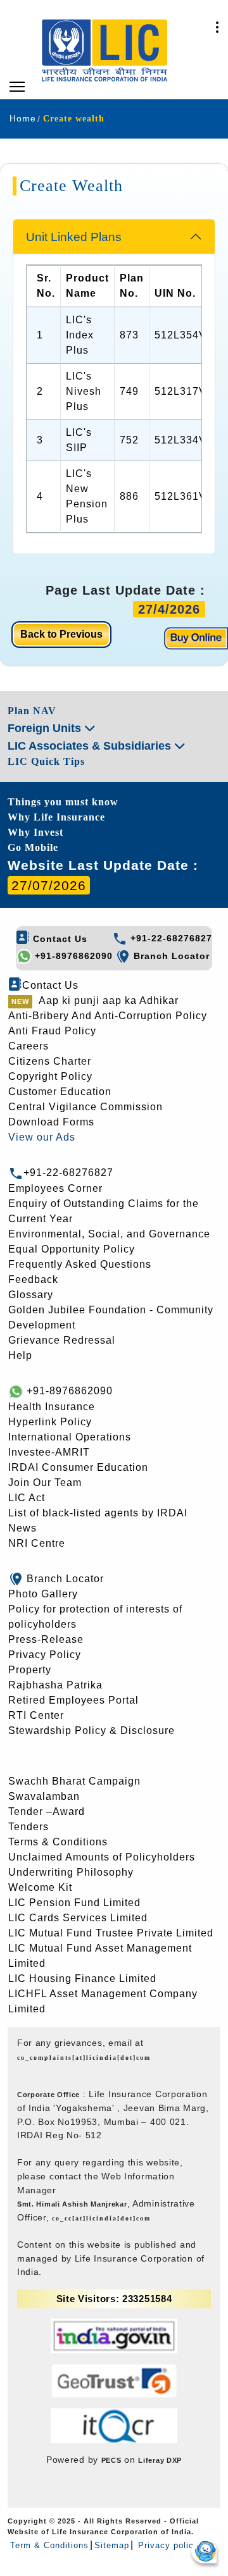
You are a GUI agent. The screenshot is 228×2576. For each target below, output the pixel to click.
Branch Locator (170, 956)
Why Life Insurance (56, 817)
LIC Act (27, 1498)
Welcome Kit (40, 1887)
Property (30, 1670)
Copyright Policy (50, 1076)
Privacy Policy (45, 1655)
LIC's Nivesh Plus (84, 391)
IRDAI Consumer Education (78, 1467)
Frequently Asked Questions (80, 1264)
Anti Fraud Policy (52, 1031)
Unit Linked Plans (74, 237)
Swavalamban (44, 1796)
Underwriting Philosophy (71, 1872)
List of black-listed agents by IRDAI (98, 1513)
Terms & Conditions (58, 1842)
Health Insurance (52, 1407)
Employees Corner (55, 1188)
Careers (28, 1046)
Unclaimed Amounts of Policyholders (102, 1857)
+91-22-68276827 (170, 938)
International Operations (70, 1437)
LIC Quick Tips (46, 761)
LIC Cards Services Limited (78, 1918)
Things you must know (63, 802)
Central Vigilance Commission (85, 1107)
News (22, 1528)
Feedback (33, 1279)
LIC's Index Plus (80, 335)
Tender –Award (47, 1811)
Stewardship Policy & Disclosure (92, 1731)
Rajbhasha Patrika (55, 1685)
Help (20, 1355)
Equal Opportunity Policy (72, 1249)
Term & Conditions (49, 2545)
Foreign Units (46, 728)
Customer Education (60, 1092)
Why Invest (35, 832)
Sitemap (112, 2545)
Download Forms (51, 1122)
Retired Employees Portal (73, 1700)
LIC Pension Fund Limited (74, 1903)
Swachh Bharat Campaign (74, 1781)
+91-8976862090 (72, 956)
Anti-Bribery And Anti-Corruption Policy (108, 1016)
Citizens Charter (50, 1061)
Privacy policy (167, 2545)
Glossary (31, 1295)
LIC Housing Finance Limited (82, 1978)
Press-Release (46, 1639)
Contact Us (59, 939)
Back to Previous (61, 634)
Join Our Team (45, 1483)
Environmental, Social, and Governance (109, 1234)
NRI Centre (37, 1543)
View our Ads (42, 1137)
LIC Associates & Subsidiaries (91, 746)
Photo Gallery (43, 1594)
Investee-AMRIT (49, 1452)
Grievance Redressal (62, 1340)
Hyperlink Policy (50, 1422)
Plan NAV (32, 711)
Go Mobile (33, 847)
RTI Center (36, 1715)
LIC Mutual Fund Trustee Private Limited (111, 1933)
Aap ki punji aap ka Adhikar (109, 1000)
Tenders (28, 1827)
